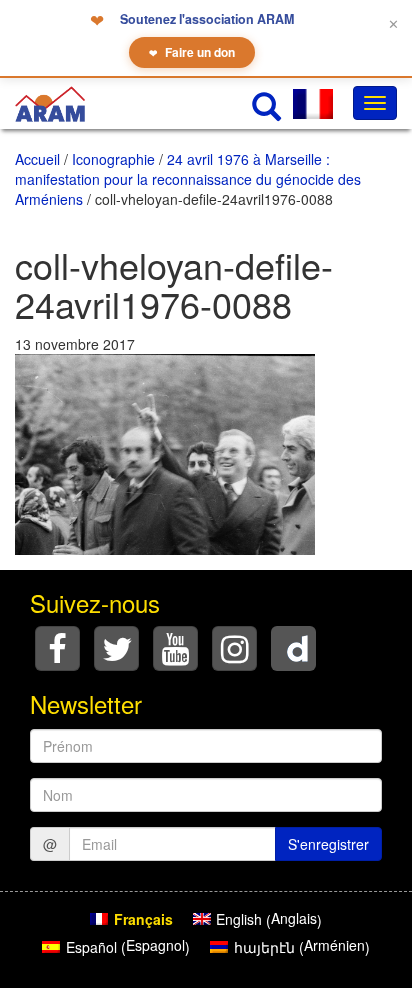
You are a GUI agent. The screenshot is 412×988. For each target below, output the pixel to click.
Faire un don (192, 52)
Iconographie (113, 159)
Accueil (37, 159)
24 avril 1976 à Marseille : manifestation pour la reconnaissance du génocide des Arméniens (188, 179)
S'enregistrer (328, 844)
